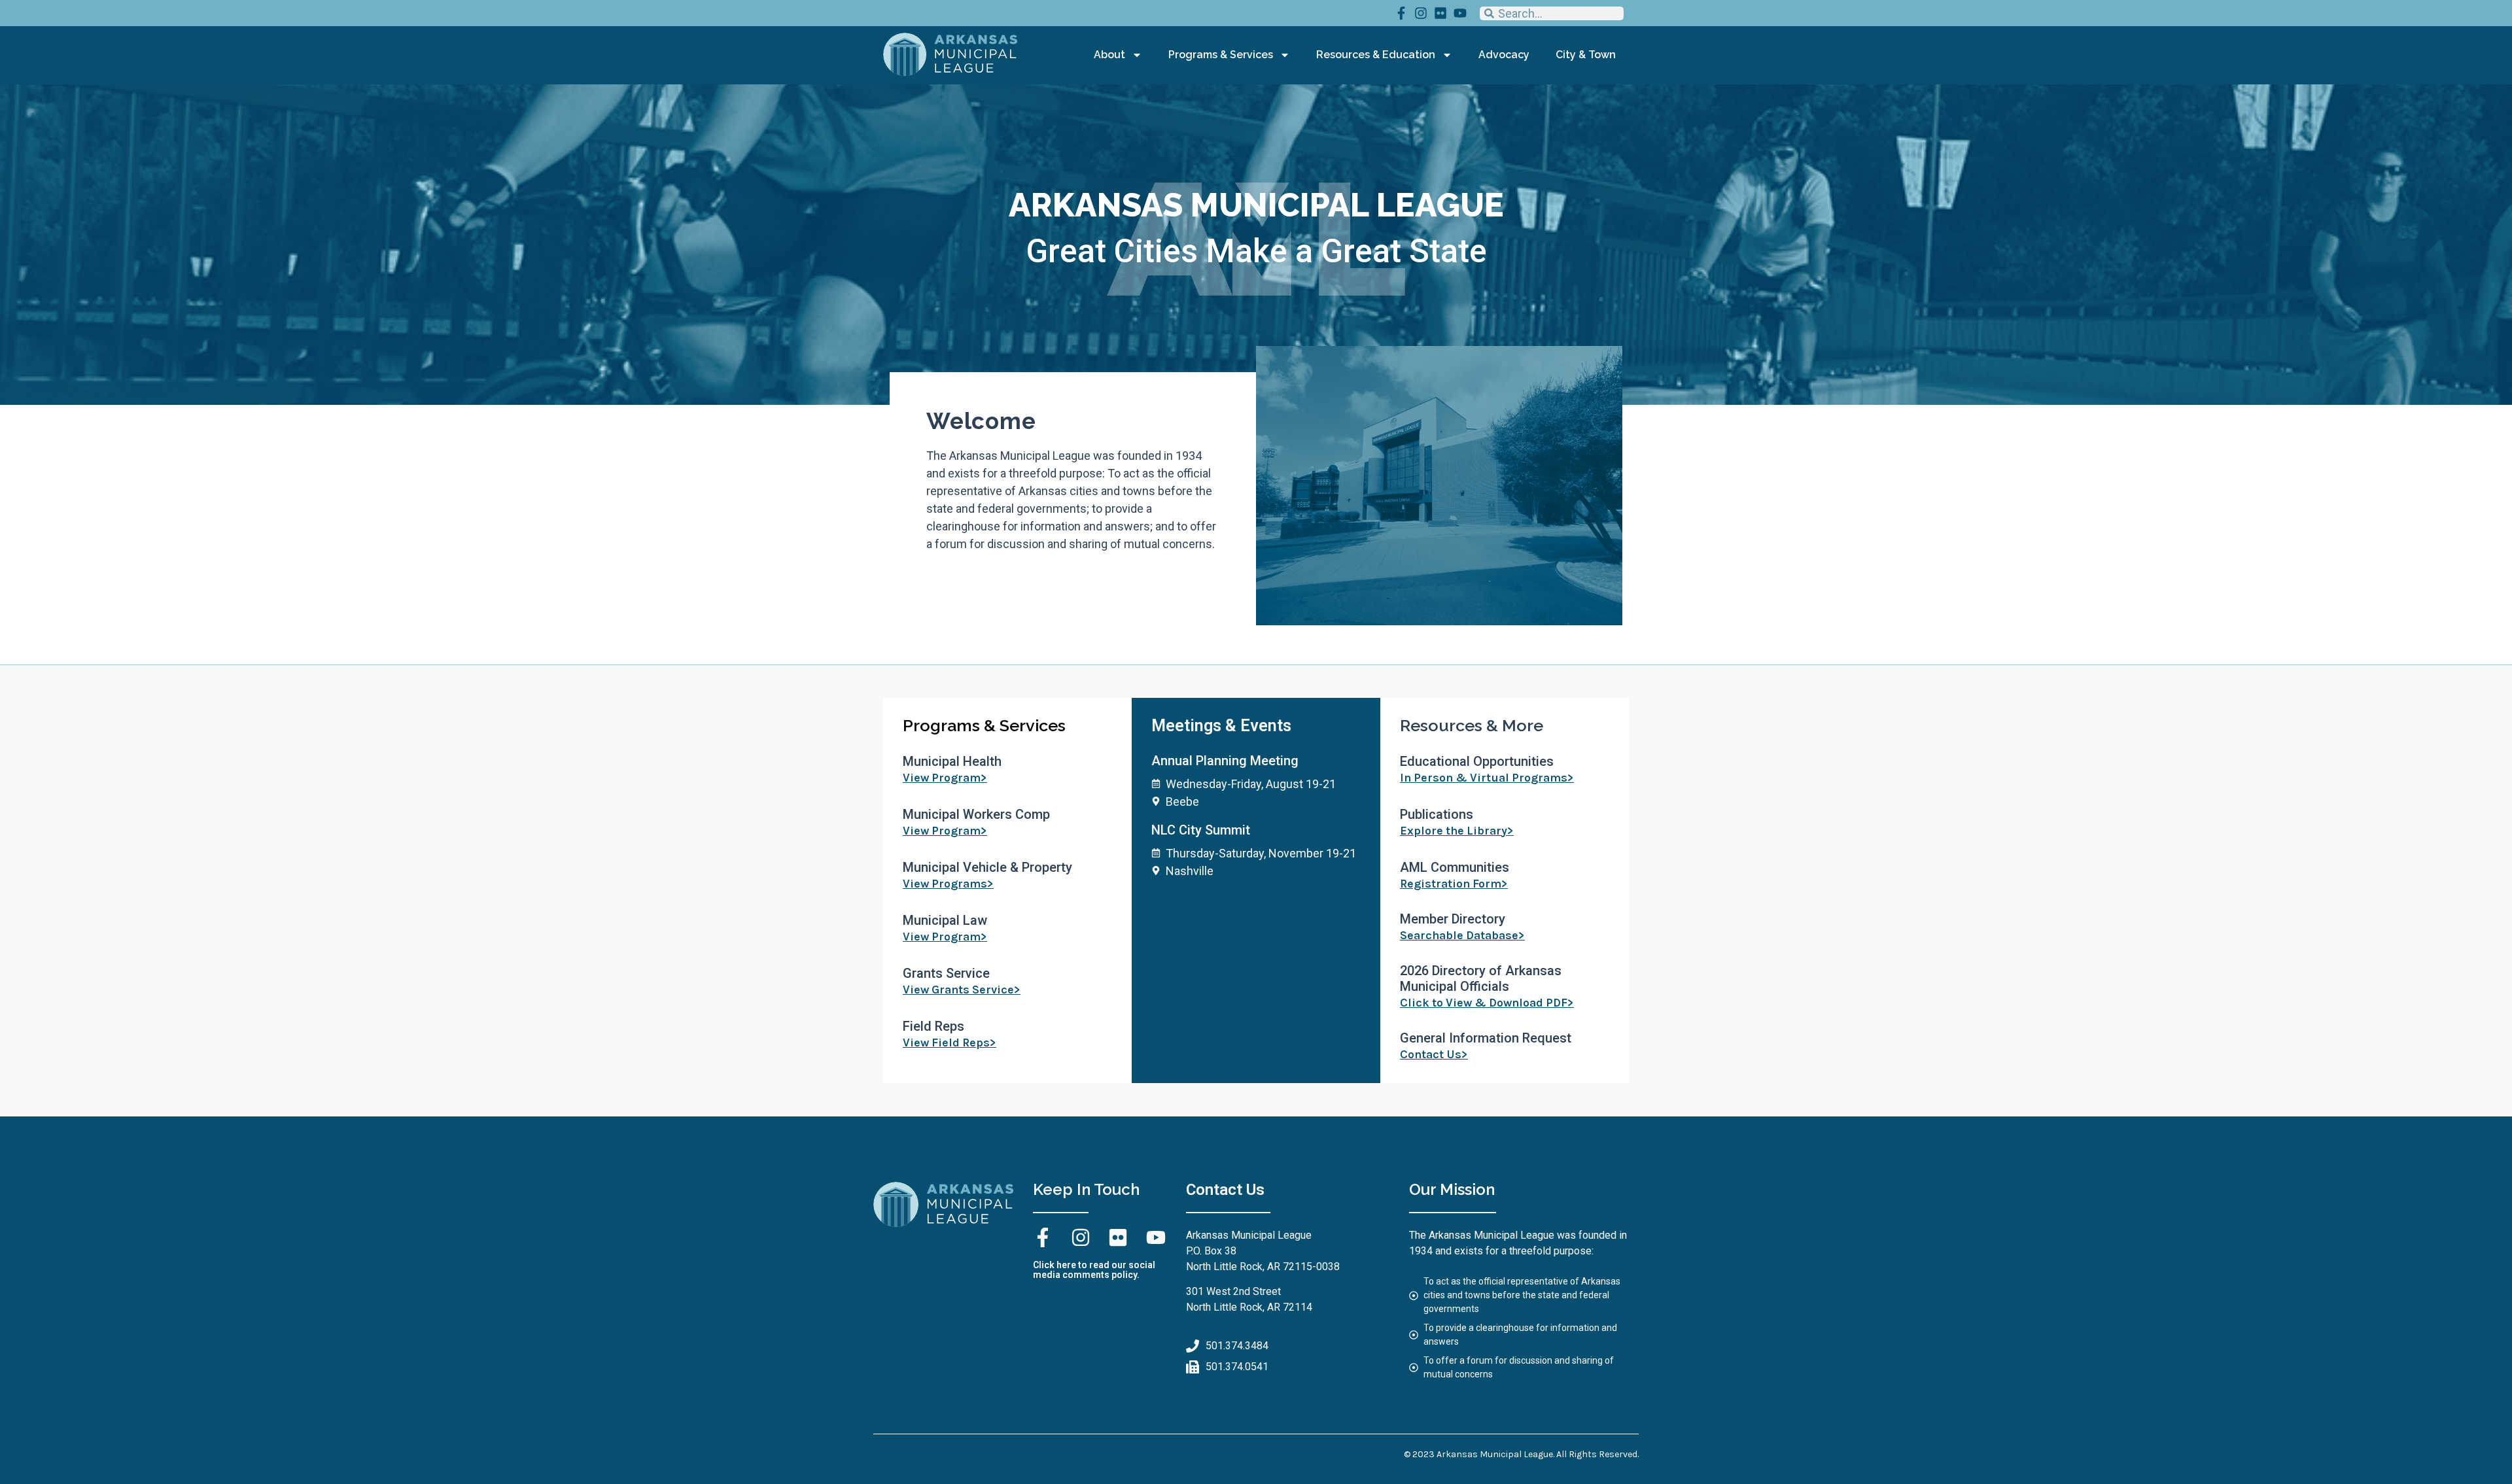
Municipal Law (945, 920)
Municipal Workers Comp (976, 814)
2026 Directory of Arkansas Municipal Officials (1481, 978)
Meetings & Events (1221, 726)
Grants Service (946, 973)
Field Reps (933, 1026)
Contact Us (1225, 1190)
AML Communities (1455, 867)
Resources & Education (1376, 55)
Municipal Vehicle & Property (987, 867)
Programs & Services (1221, 55)
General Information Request (1486, 1038)
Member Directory (1453, 919)
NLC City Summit (1201, 830)
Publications (1437, 814)
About (1109, 55)
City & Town (1586, 55)
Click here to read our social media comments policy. (1094, 1270)
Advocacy (1504, 55)
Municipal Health (952, 761)
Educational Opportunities (1477, 761)
